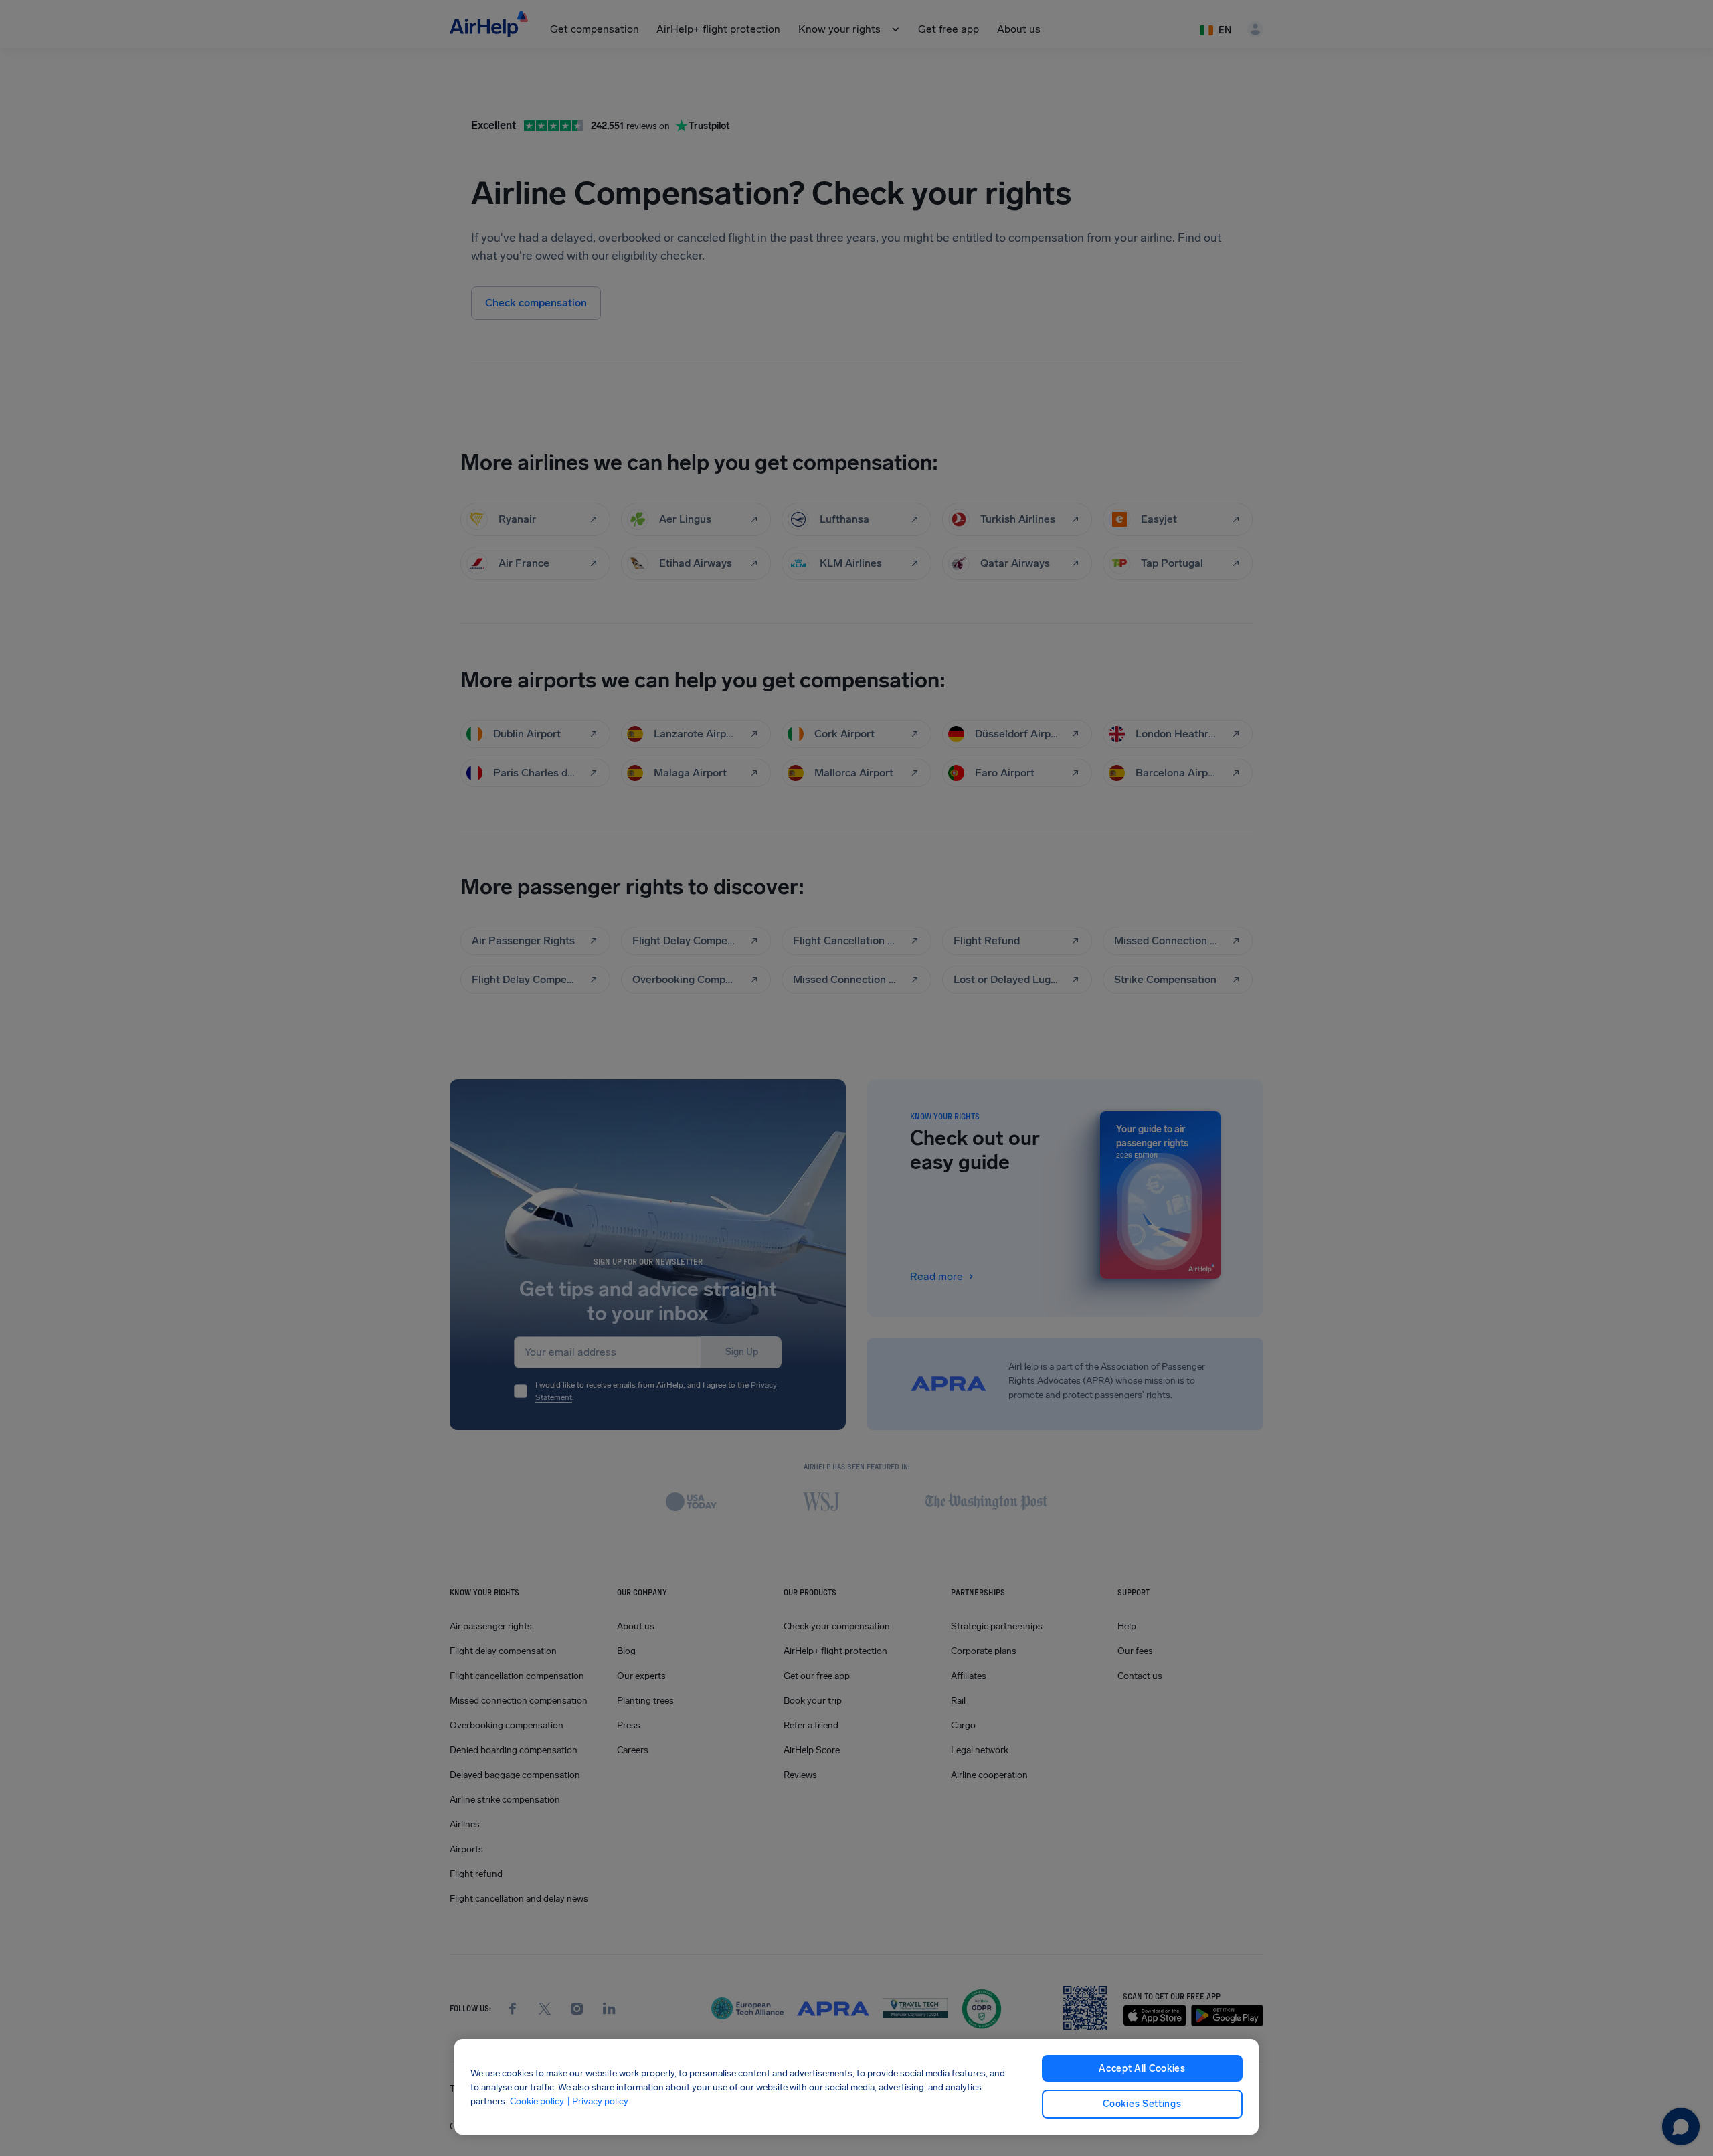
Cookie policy (537, 2101)
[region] (856, 2087)
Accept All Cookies (1142, 2069)
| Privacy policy (598, 2101)
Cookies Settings (1142, 2104)
